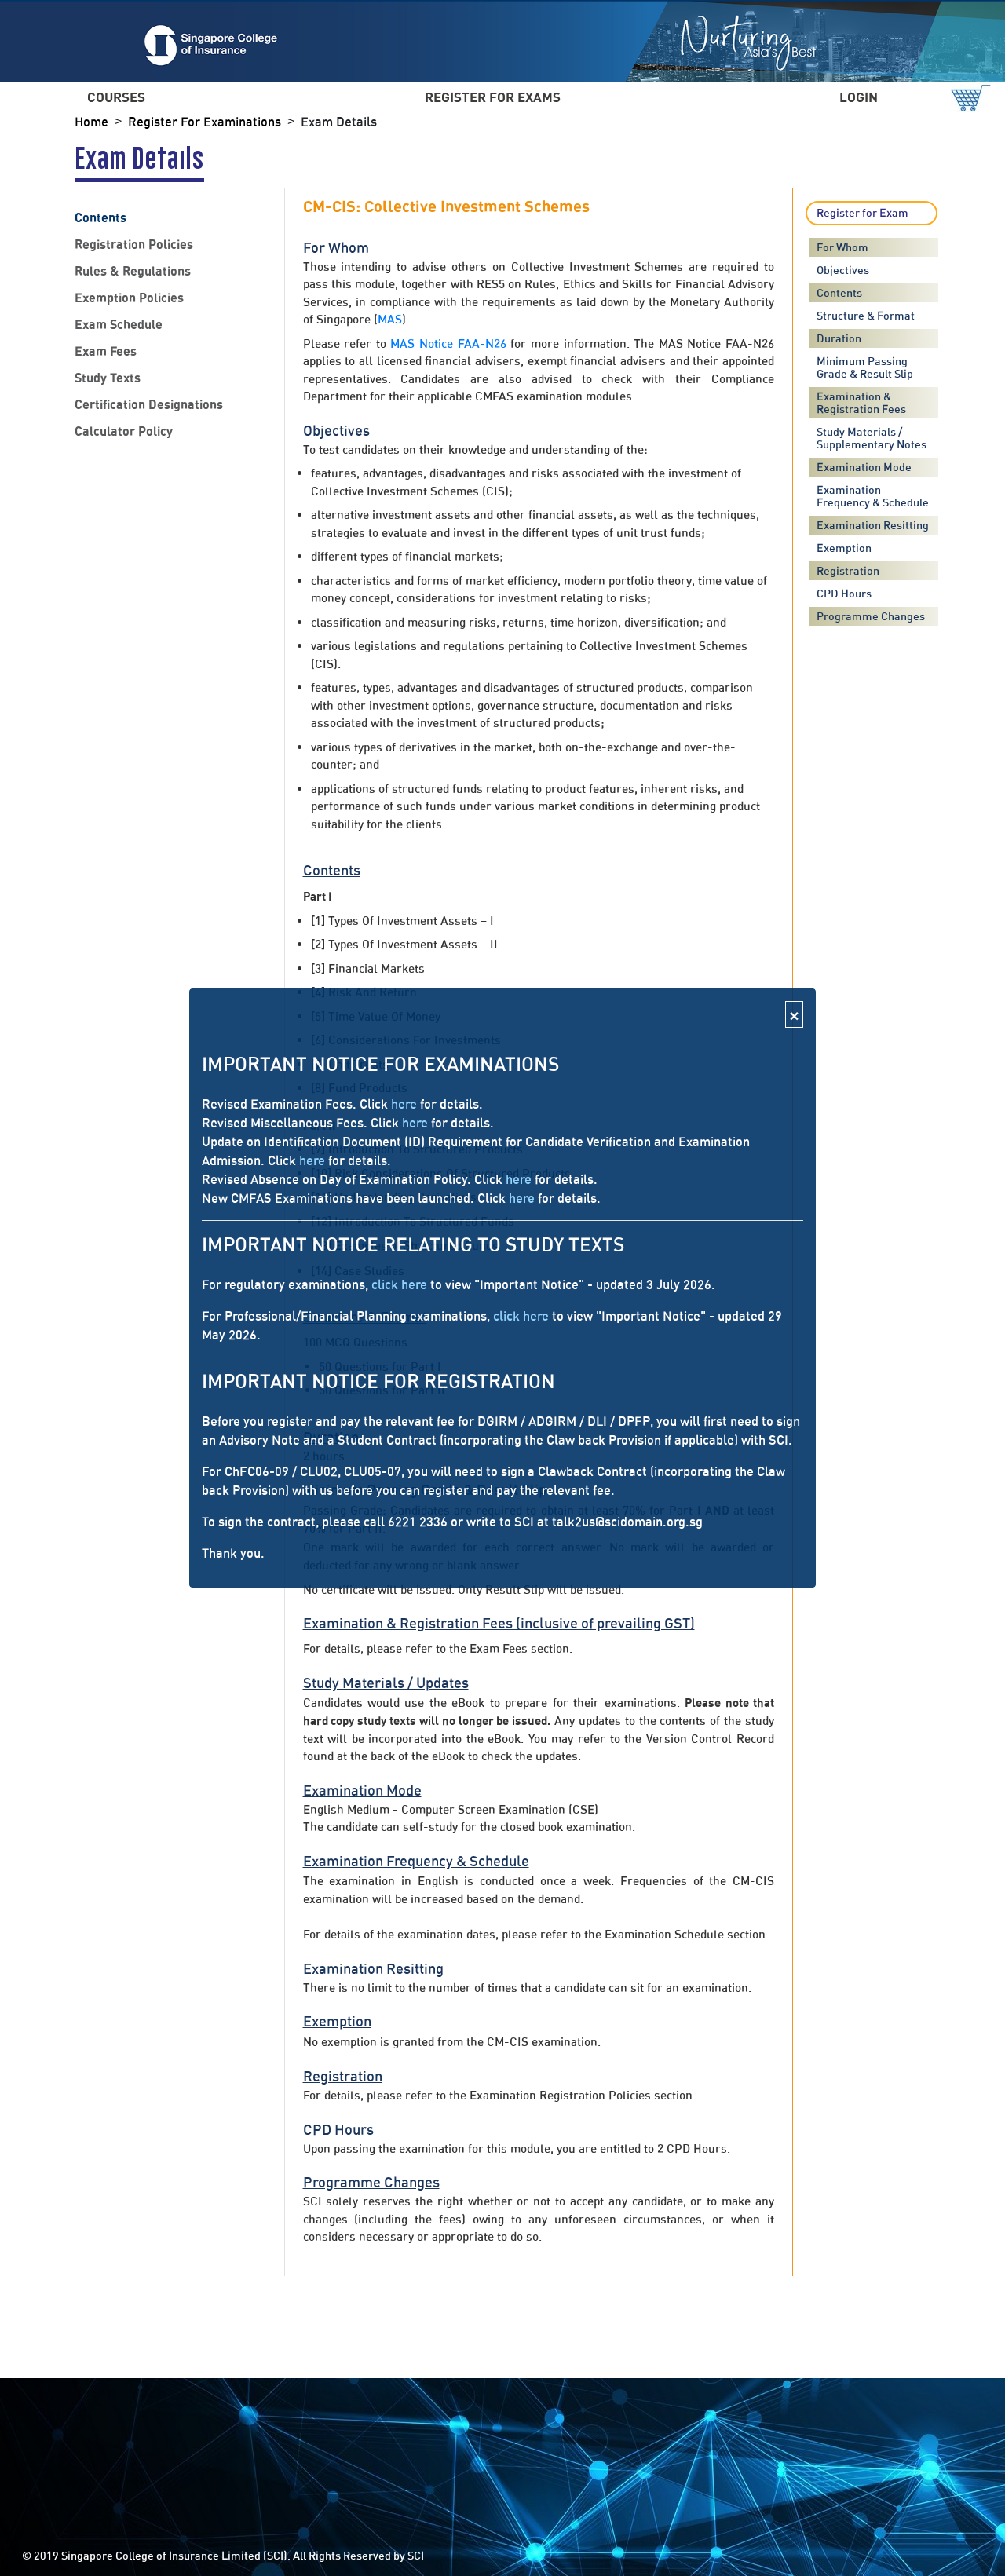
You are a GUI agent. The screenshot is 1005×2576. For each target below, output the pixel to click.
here (404, 1104)
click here (399, 1284)
